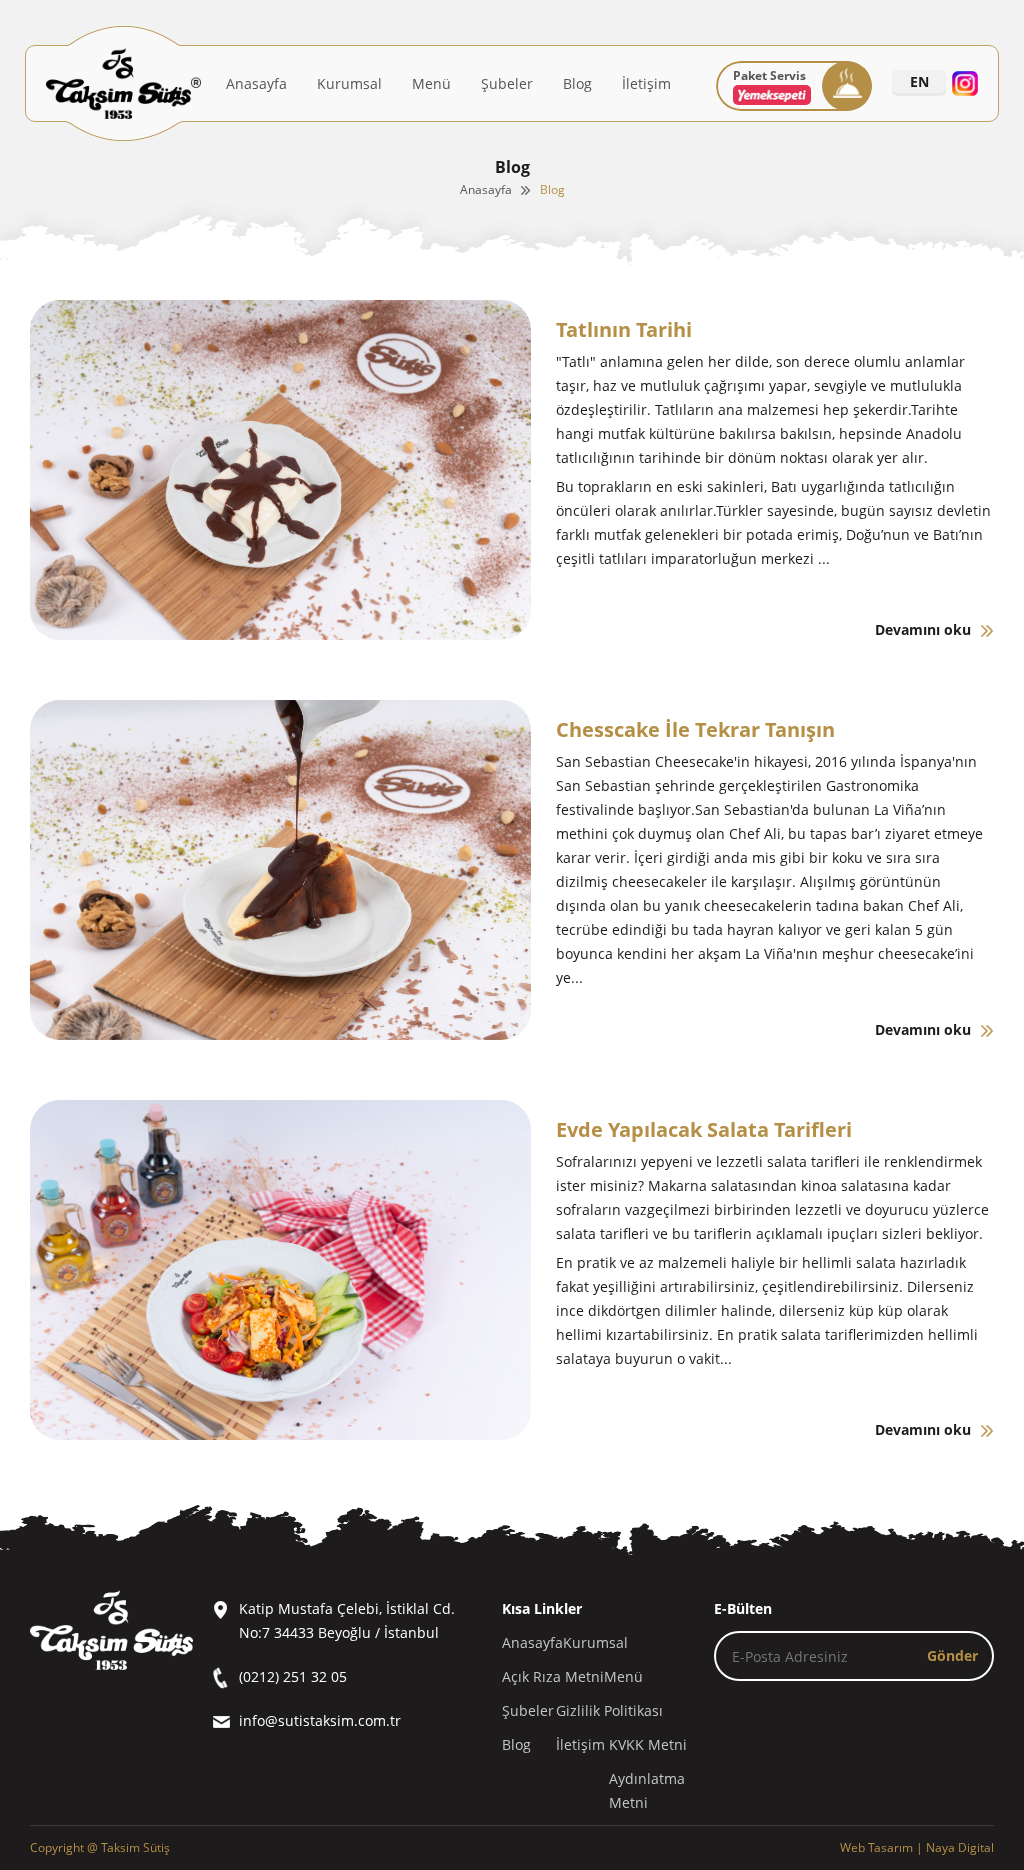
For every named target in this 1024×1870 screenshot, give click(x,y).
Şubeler (507, 83)
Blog (577, 83)
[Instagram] (965, 83)
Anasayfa (256, 83)
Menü (431, 83)
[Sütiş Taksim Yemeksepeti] (772, 100)
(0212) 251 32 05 (293, 1676)
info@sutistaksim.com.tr (320, 1720)
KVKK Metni (648, 1744)
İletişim (646, 83)
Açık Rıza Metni (553, 1676)
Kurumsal (349, 83)
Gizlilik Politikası (609, 1710)
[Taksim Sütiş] (123, 83)
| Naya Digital (917, 1847)
